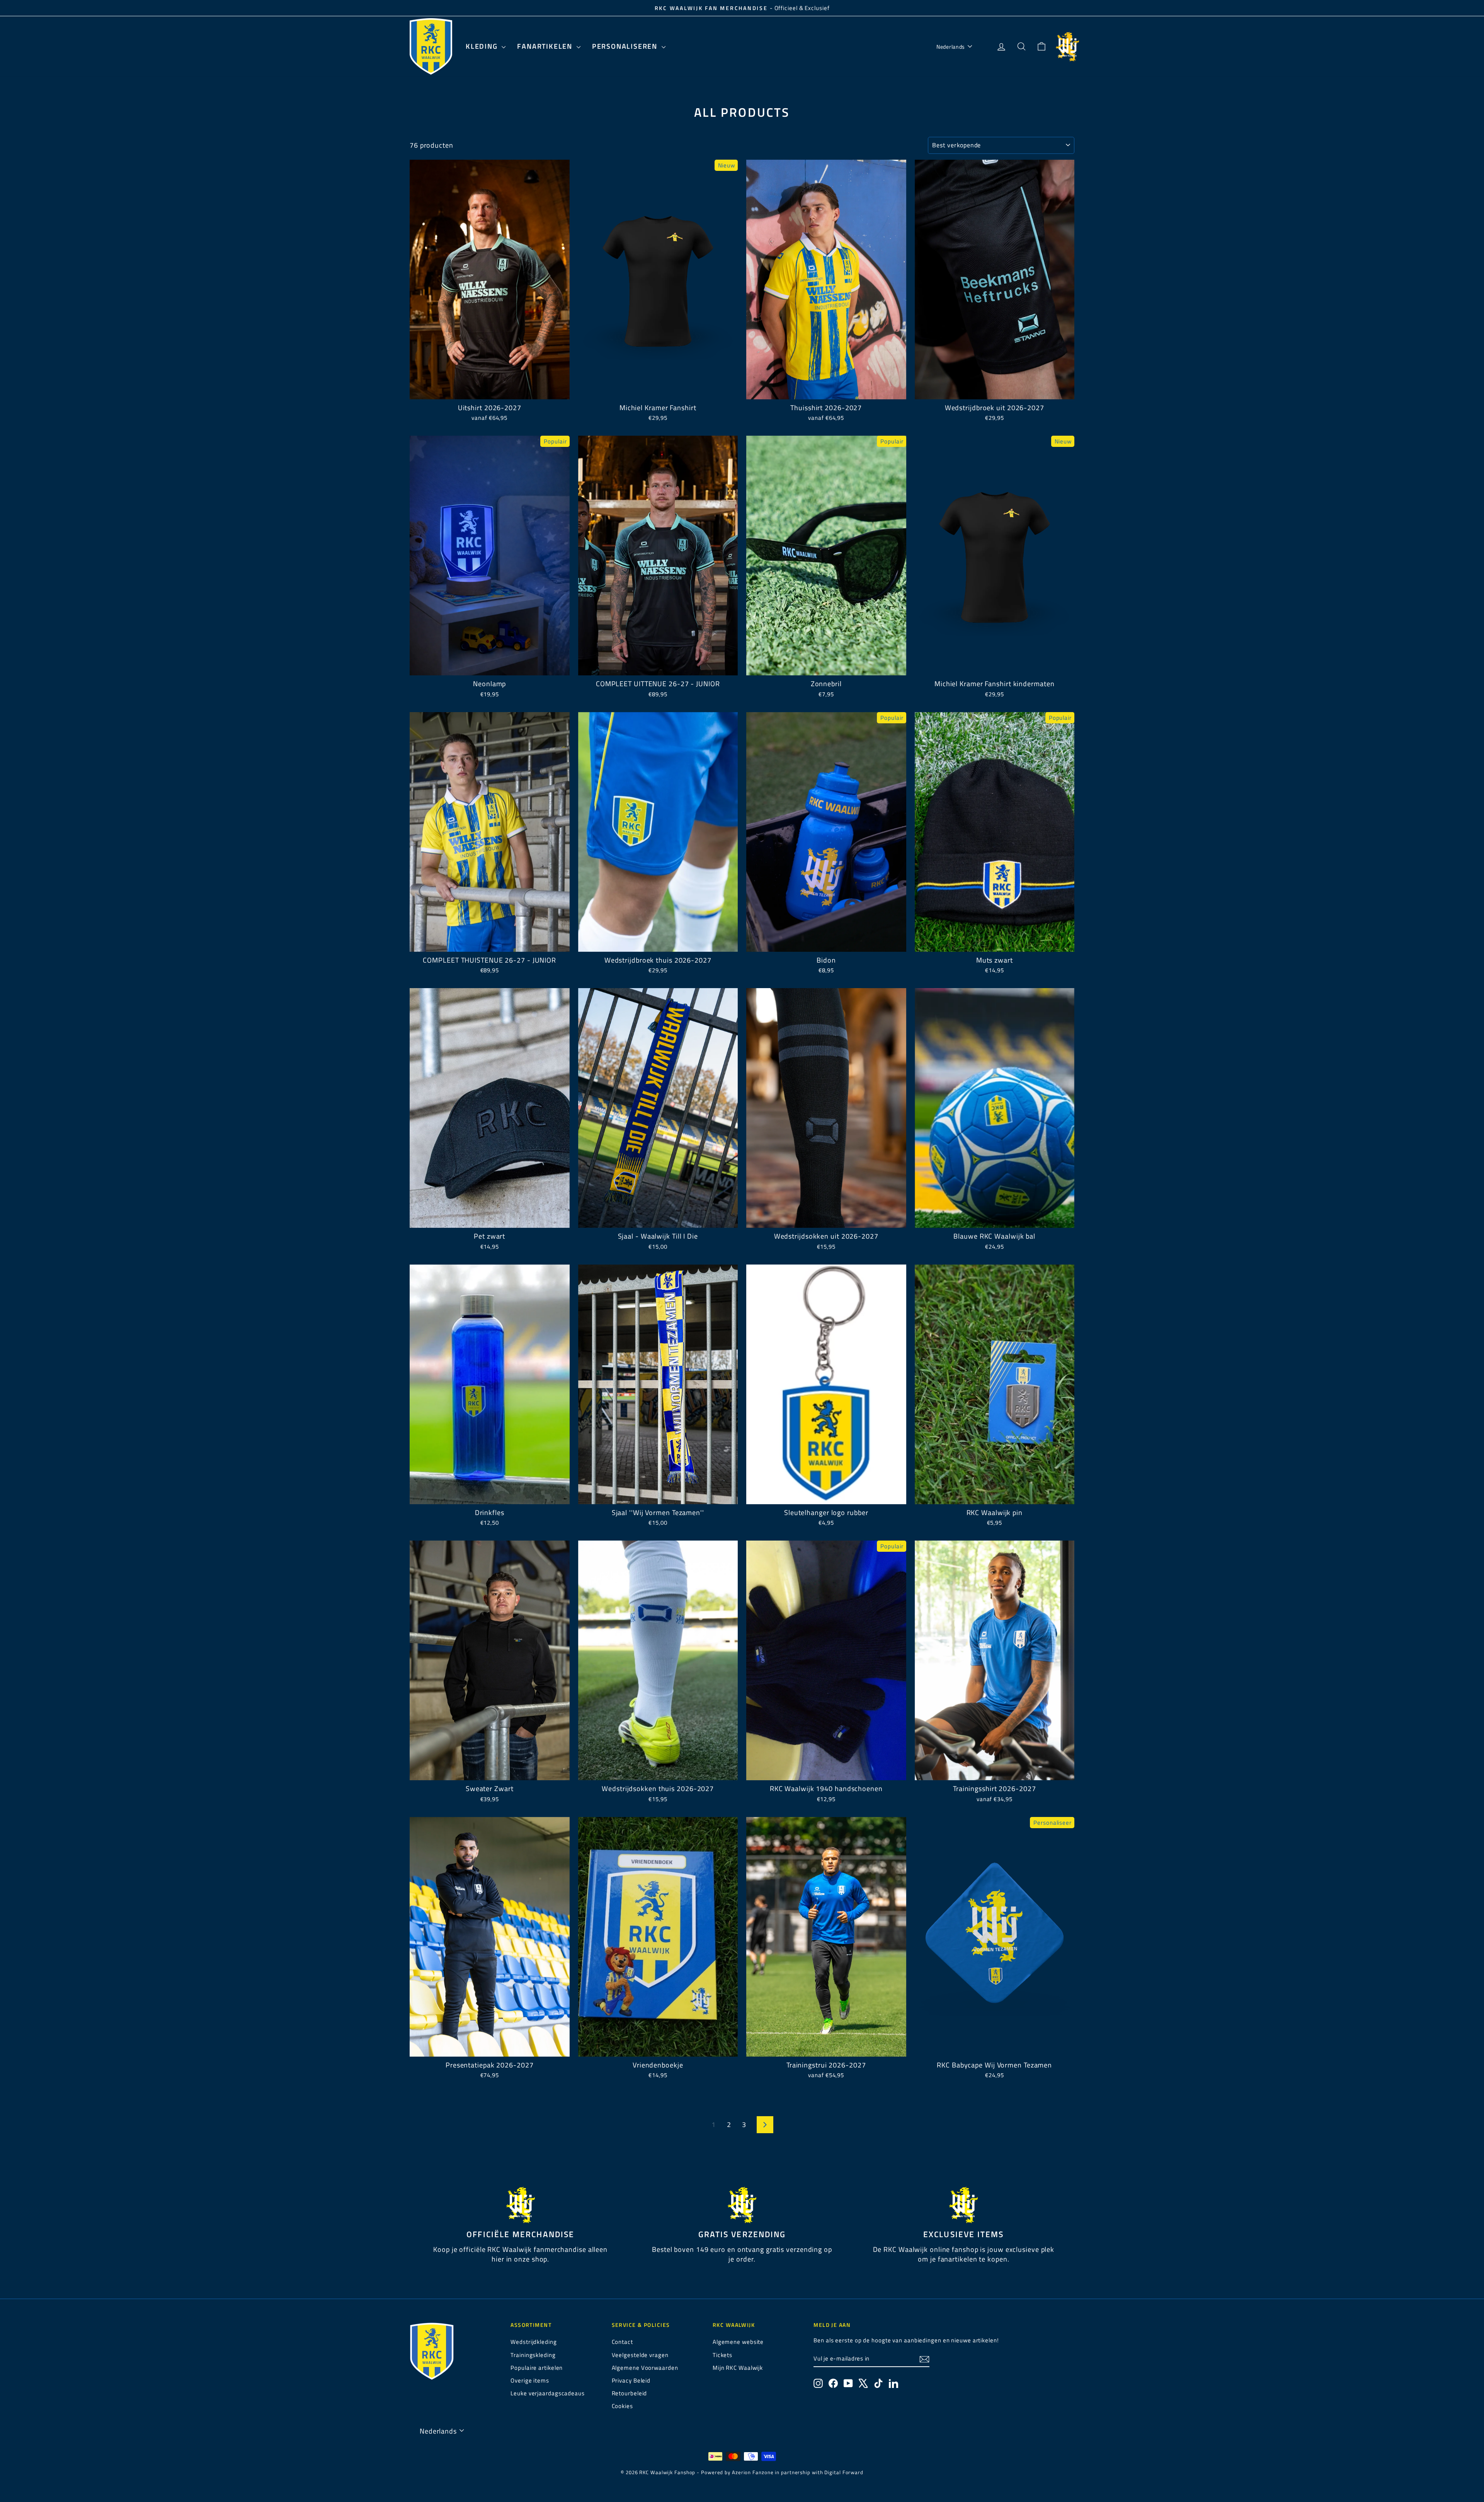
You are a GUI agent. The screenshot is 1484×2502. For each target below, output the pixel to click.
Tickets (722, 2355)
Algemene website (738, 2342)
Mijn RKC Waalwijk (738, 2368)
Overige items (530, 2380)
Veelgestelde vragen (640, 2355)
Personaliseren (626, 46)
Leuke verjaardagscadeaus (548, 2393)
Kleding (483, 46)
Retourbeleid (630, 2393)
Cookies (622, 2406)
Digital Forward (844, 2472)
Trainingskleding (533, 2355)
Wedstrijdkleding (534, 2342)
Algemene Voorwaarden (645, 2368)
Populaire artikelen (537, 2368)
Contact (622, 2342)
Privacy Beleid (631, 2380)
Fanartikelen (546, 46)
